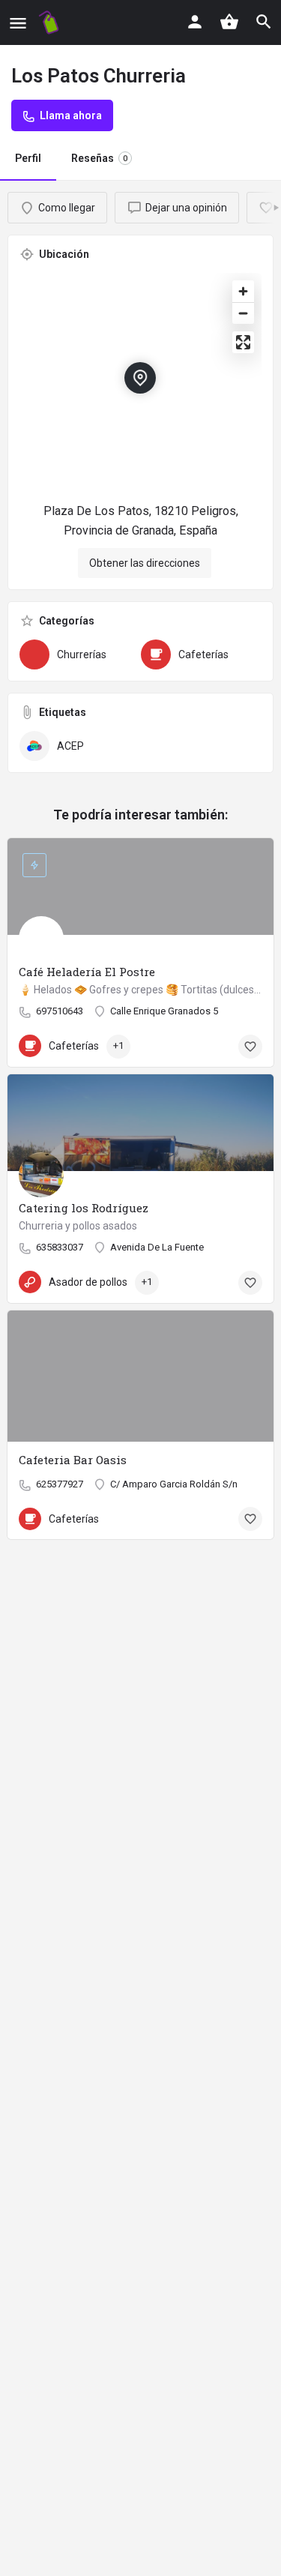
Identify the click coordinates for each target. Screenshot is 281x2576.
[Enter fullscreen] (243, 342)
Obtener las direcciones (145, 563)
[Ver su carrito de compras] (229, 22)
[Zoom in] (243, 291)
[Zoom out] (243, 313)
